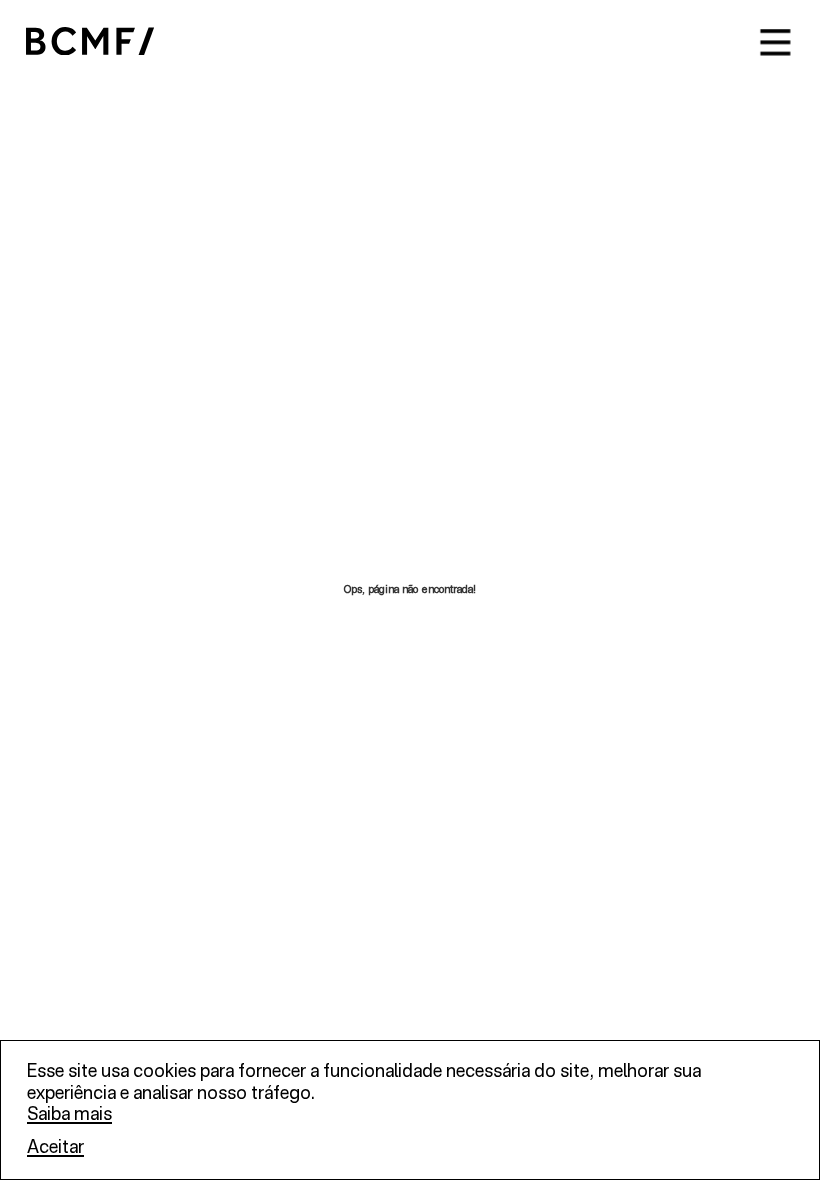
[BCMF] (90, 43)
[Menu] (775, 42)
